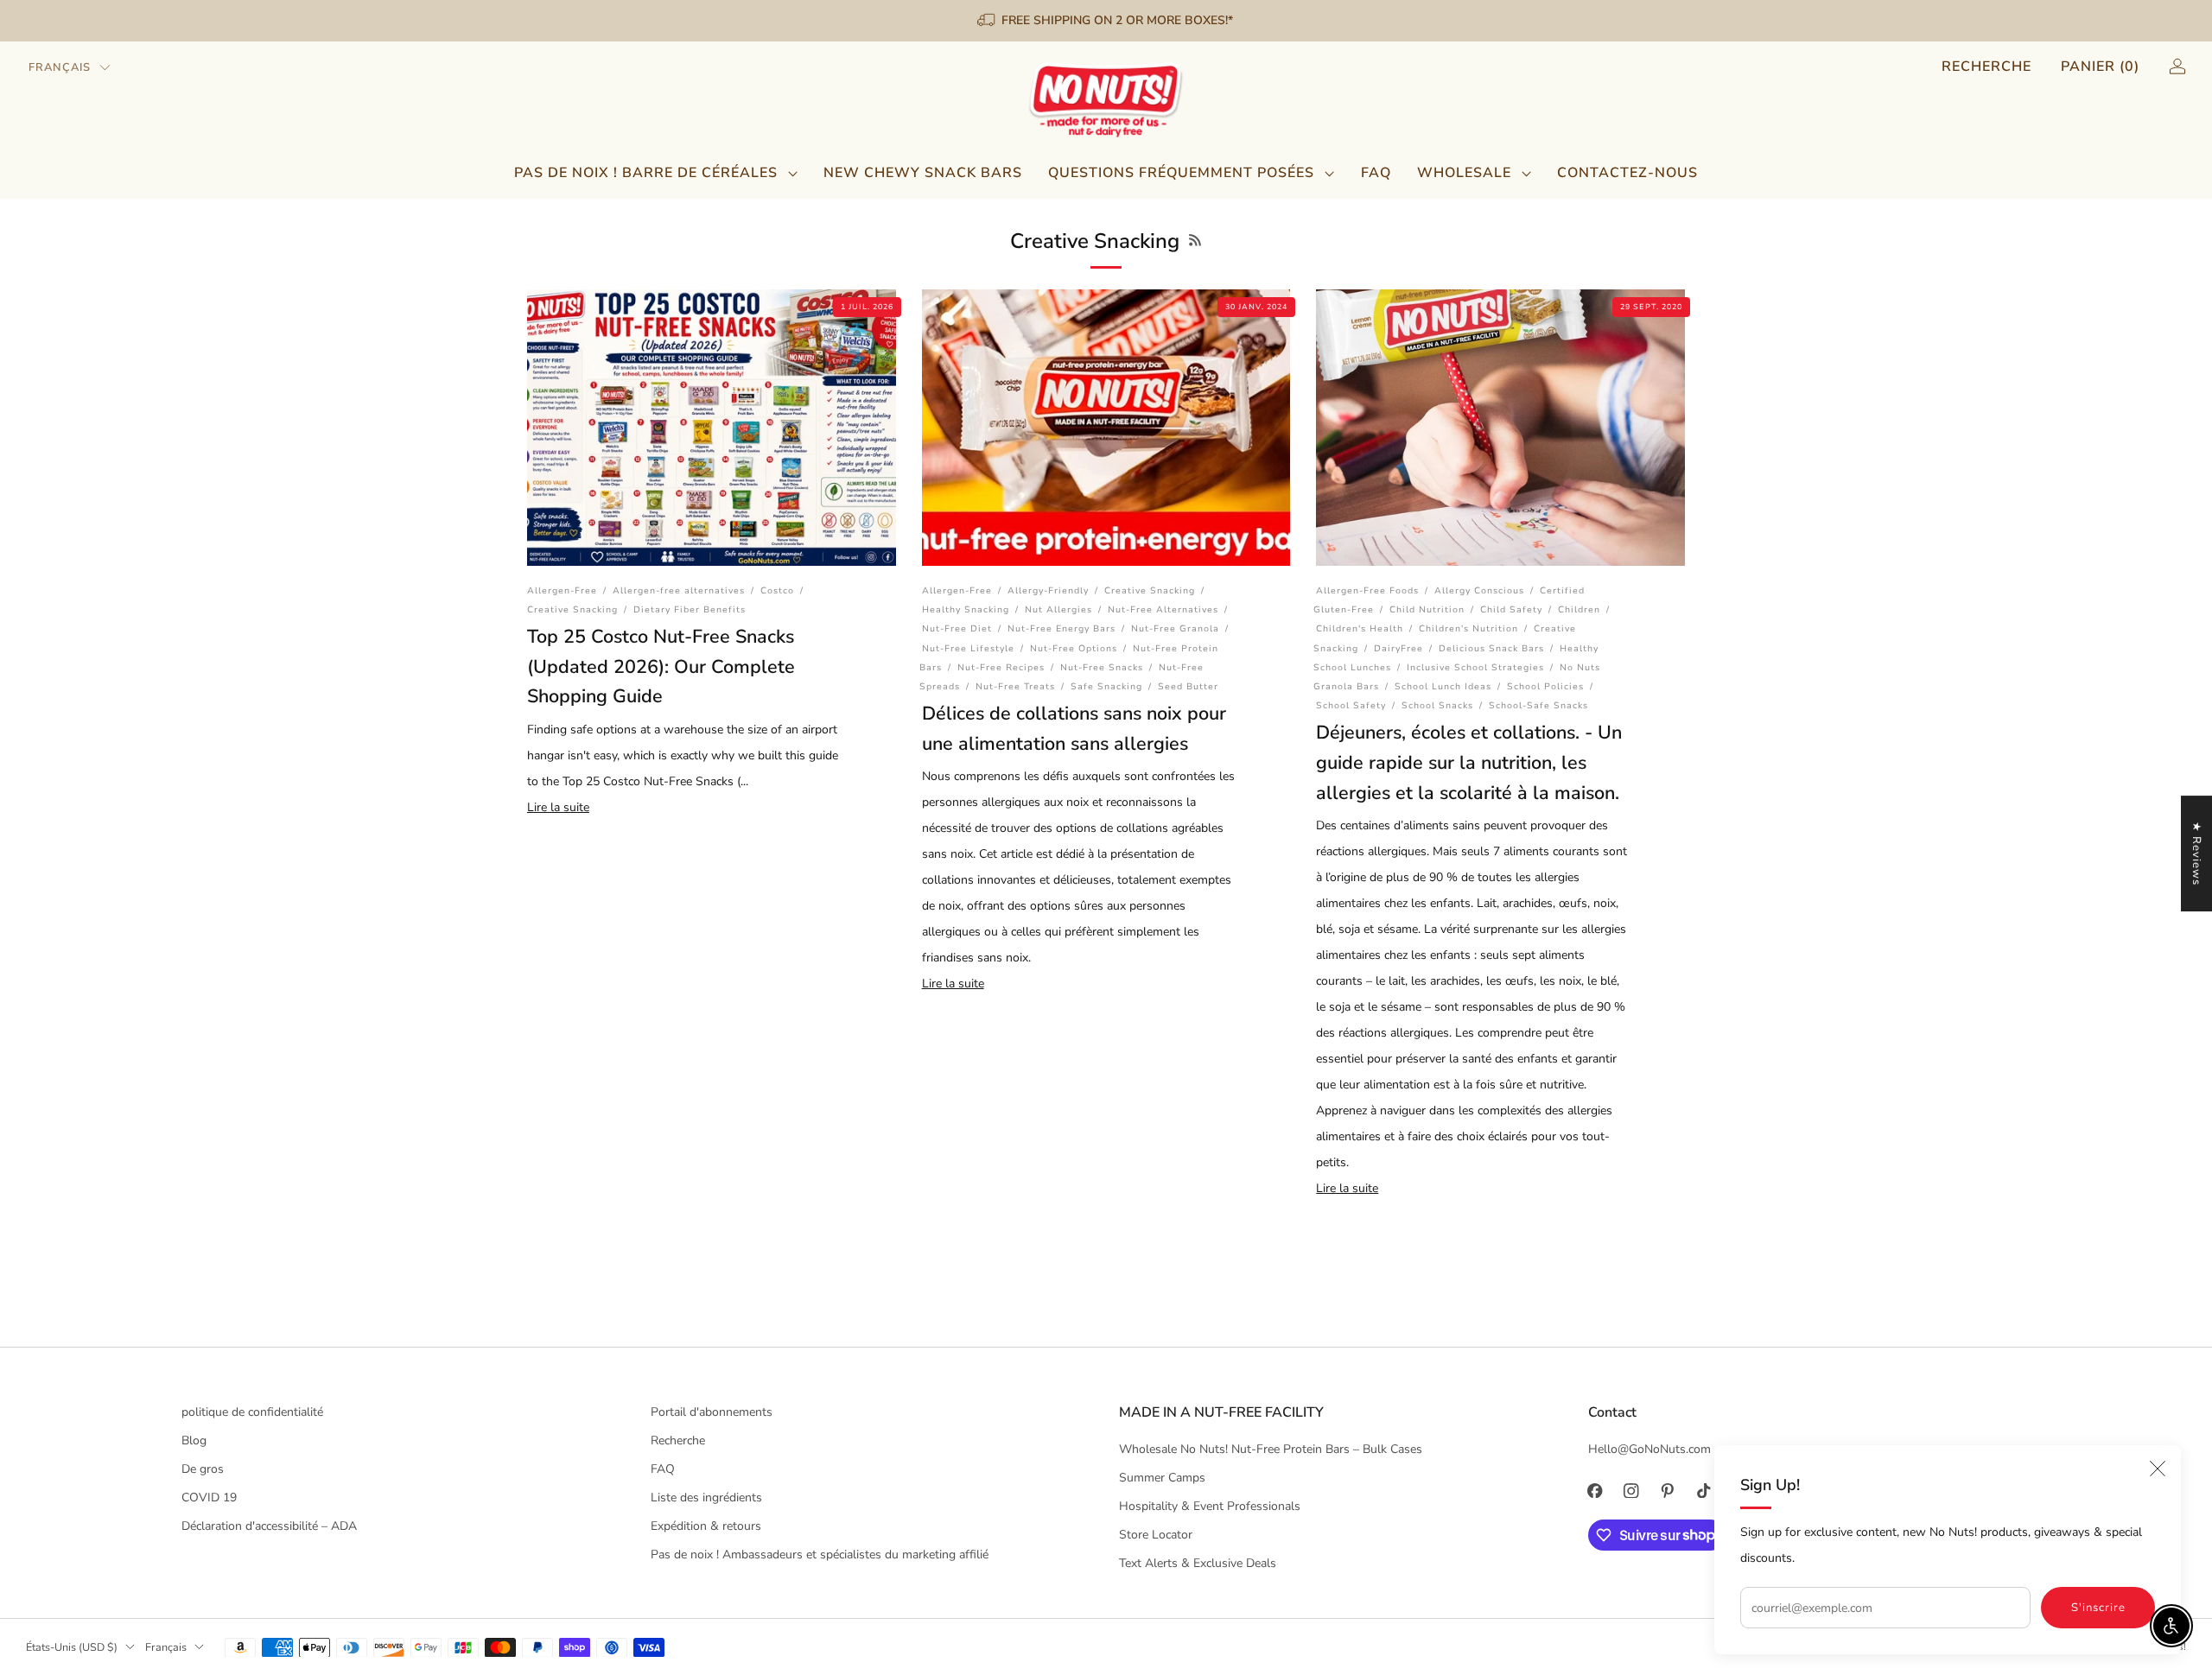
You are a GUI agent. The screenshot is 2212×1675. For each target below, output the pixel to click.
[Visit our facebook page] (1595, 1491)
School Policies (1545, 686)
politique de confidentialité (252, 1412)
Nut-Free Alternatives (1163, 609)
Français (60, 67)
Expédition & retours (706, 1526)
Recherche (1986, 67)
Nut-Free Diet (957, 628)
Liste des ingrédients (706, 1497)
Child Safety (1511, 609)
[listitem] (1106, 21)
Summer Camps (1162, 1478)
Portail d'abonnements (712, 1412)
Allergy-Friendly (1048, 590)
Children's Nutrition (1468, 628)
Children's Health (1360, 628)
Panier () (2100, 67)
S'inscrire (2098, 1608)
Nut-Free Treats (1015, 686)
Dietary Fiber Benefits (690, 609)
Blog (194, 1440)
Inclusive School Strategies (1475, 667)
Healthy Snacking (966, 609)
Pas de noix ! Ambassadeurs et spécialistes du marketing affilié (820, 1554)
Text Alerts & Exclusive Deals (1198, 1563)
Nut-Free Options (1074, 648)
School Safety (1351, 705)
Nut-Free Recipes (1001, 667)
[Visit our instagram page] (1631, 1491)
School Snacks (1437, 705)
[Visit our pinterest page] (1668, 1491)
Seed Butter (1188, 686)
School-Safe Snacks (1538, 705)
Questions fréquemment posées (1181, 173)
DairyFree (1398, 648)
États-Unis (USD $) (72, 1647)
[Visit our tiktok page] (1704, 1491)
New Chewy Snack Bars (923, 173)
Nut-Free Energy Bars (1062, 628)
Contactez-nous (1627, 173)
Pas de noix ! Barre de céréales (646, 173)
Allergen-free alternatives (679, 590)
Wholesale (1464, 173)
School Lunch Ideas (1443, 686)
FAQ (1376, 173)
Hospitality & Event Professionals (1210, 1506)
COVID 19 (209, 1497)
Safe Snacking (1106, 686)
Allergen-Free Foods (1367, 590)
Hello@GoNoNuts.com (1649, 1449)
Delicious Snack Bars (1491, 648)
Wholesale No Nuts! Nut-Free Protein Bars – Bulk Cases (1271, 1449)
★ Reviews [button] (2196, 853)
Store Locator (1156, 1535)
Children (1579, 609)
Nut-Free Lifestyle (968, 648)
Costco (777, 590)
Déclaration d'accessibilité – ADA (269, 1526)
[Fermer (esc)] (2158, 1469)
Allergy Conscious (1479, 590)
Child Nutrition (1427, 609)
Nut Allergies (1058, 609)
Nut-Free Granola (1175, 628)
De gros (203, 1469)
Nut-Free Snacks (1102, 667)
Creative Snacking (572, 609)
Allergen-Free (562, 590)
